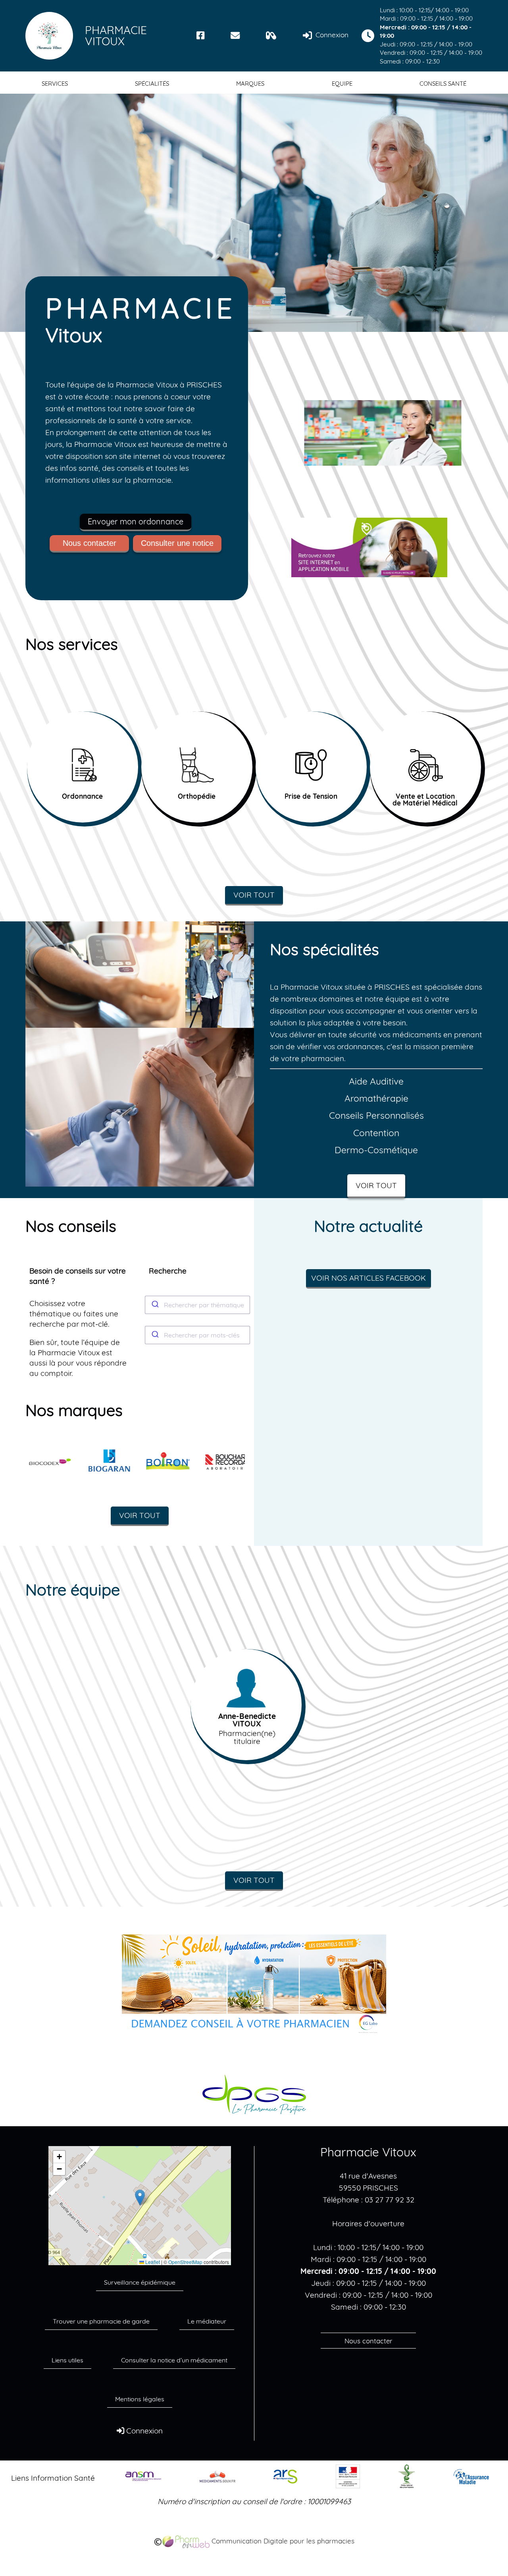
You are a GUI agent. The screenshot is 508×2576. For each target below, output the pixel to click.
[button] (140, 2197)
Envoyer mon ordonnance (136, 521)
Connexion (331, 35)
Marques (250, 84)
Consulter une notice (177, 543)
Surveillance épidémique (140, 2282)
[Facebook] (201, 36)
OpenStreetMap (185, 2262)
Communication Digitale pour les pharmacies (282, 2541)
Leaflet (152, 2262)
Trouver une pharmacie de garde (101, 2321)
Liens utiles (67, 2360)
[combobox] (198, 1305)
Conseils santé (443, 84)
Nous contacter (89, 543)
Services (55, 84)
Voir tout (254, 895)
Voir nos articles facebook (368, 1278)
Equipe (342, 84)
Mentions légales (140, 2399)
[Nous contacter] (235, 36)
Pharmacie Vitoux (116, 36)
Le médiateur (207, 2321)
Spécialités (152, 84)
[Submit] (155, 1305)
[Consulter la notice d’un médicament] (271, 36)
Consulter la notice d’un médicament (174, 2360)
